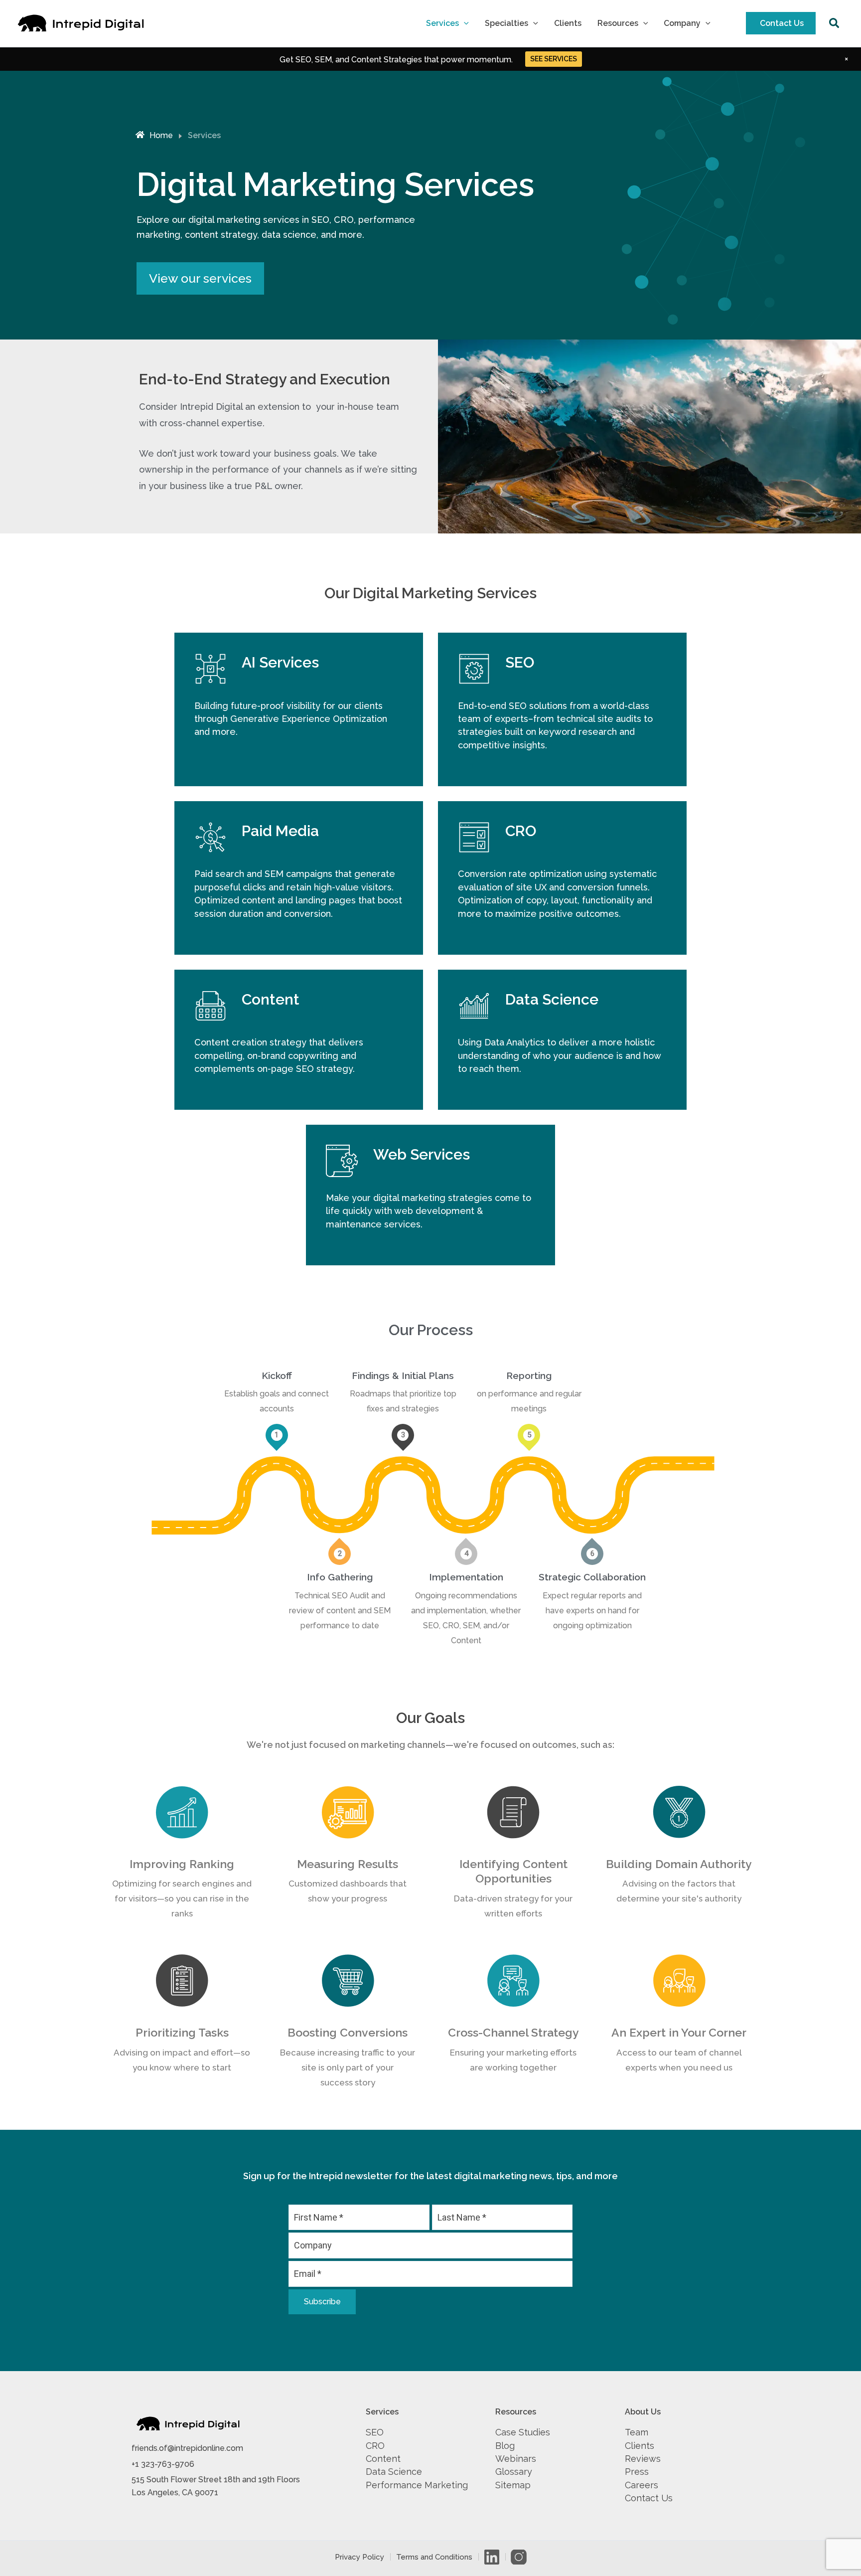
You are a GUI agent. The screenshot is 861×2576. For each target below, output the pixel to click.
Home (161, 135)
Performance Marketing (417, 2485)
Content (383, 2459)
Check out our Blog (553, 59)
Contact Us (782, 23)
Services (442, 23)
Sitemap (513, 2485)
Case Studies (523, 2432)
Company (682, 23)
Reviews (643, 2459)
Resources (618, 23)
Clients (568, 23)
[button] (464, 23)
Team (637, 2432)
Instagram (519, 2557)
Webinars (516, 2459)
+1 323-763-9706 (163, 2464)
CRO (375, 2446)
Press (637, 2472)
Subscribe (322, 2302)
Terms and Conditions (434, 2557)
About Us (643, 2412)
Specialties (506, 23)
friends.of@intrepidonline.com (187, 2448)
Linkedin (492, 2557)
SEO (375, 2432)
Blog (505, 2446)
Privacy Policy (359, 2557)
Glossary (514, 2472)
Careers (642, 2485)
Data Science (394, 2472)
